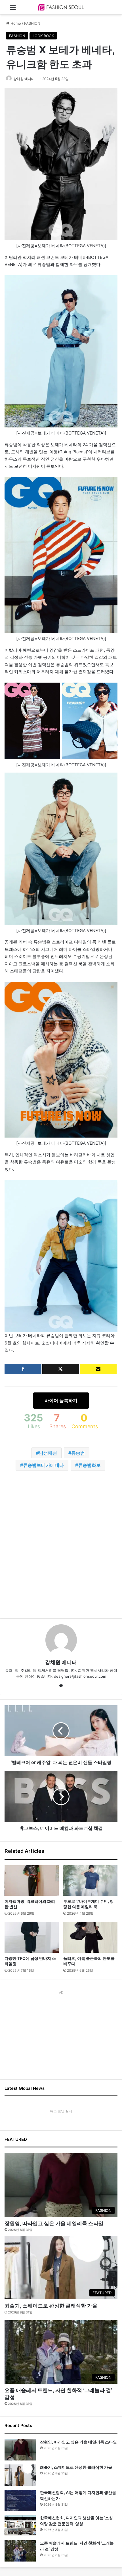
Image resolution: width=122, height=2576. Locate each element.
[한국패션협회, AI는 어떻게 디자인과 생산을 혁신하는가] (20, 2500)
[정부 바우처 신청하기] (98, 1369)
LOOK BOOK (43, 36)
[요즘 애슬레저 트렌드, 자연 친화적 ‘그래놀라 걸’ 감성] (20, 2551)
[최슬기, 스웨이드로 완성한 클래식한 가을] (20, 2475)
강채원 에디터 (24, 79)
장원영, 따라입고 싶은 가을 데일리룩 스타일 (54, 2223)
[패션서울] (61, 7)
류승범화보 (89, 1465)
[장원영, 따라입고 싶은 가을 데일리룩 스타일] (20, 2450)
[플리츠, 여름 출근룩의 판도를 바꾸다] (90, 1937)
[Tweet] (61, 1369)
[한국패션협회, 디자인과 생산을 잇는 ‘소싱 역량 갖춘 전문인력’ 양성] (20, 2526)
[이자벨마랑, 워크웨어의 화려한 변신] (32, 1881)
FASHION (32, 23)
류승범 (78, 1453)
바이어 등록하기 (61, 1400)
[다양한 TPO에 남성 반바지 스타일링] (32, 1937)
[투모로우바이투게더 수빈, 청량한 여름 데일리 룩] (90, 1881)
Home (15, 23)
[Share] (23, 1369)
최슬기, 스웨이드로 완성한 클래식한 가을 (51, 2306)
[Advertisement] (61, 1549)
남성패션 (48, 1453)
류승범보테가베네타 (43, 1465)
